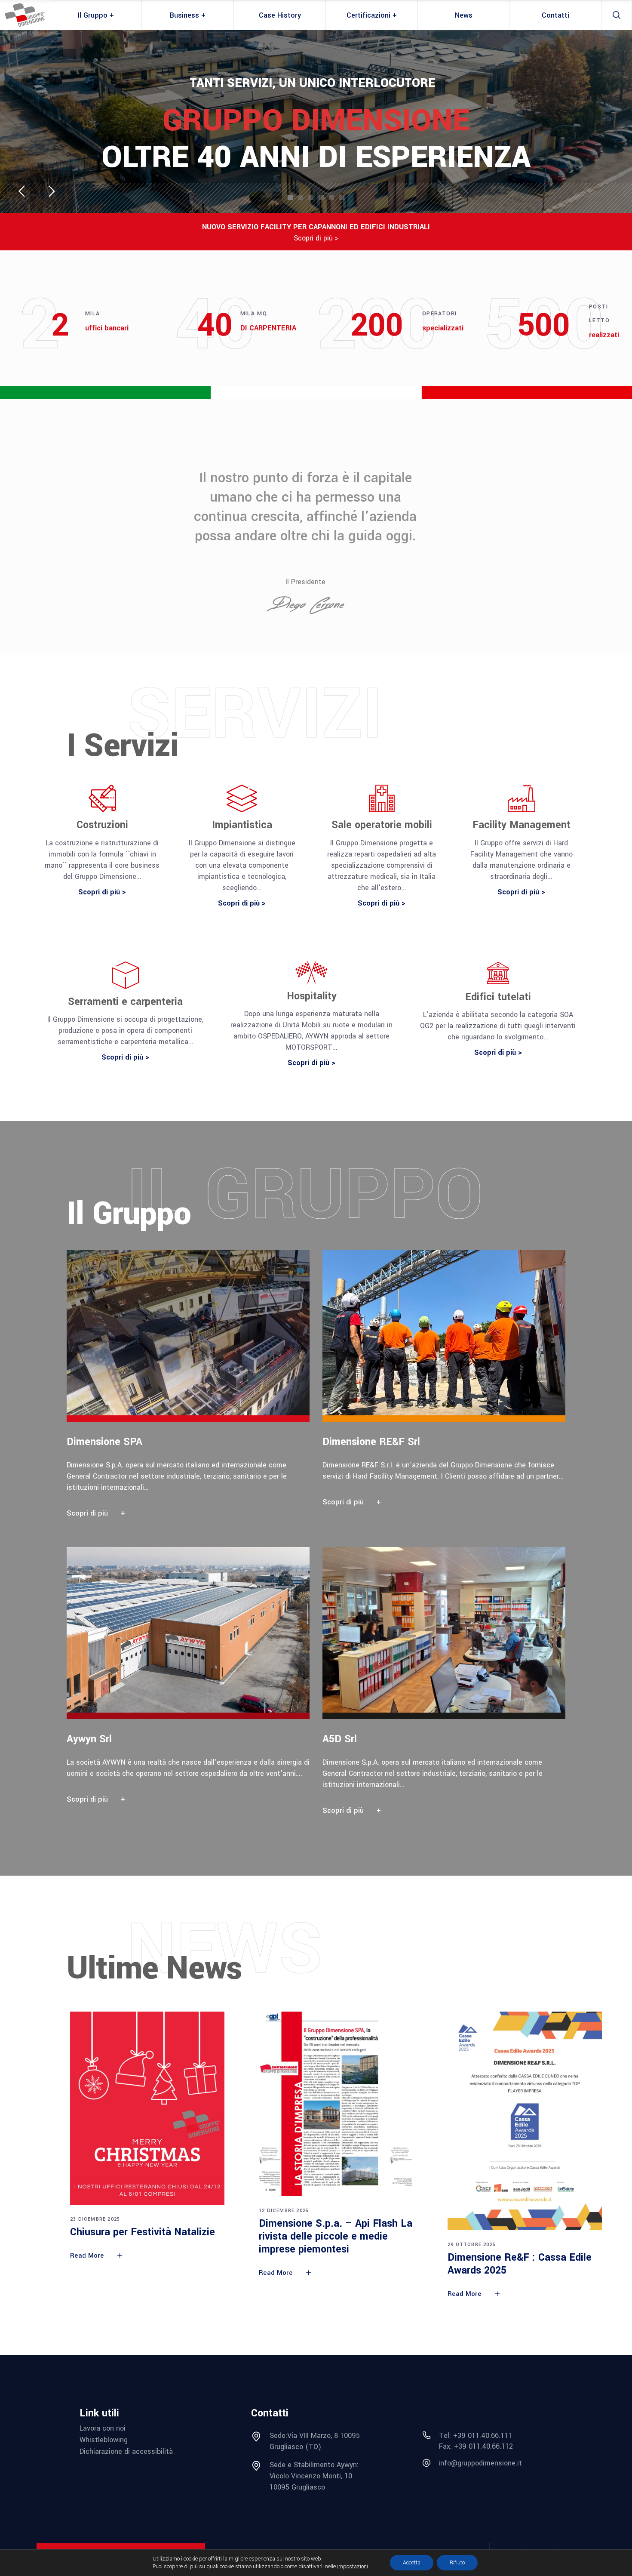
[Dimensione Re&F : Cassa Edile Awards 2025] (525, 2121)
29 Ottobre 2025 (472, 2245)
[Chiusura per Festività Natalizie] (147, 2108)
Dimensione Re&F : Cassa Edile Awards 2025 (520, 2264)
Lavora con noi (103, 2428)
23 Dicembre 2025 (95, 2219)
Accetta (412, 2563)
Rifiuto (457, 2563)
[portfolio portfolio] (195, 1389)
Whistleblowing (104, 2440)
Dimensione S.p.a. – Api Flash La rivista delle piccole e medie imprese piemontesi (336, 2236)
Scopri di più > (316, 238)
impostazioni (353, 2567)
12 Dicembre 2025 (284, 2211)
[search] (617, 15)
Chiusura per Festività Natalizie (143, 2232)
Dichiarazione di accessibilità (126, 2451)
